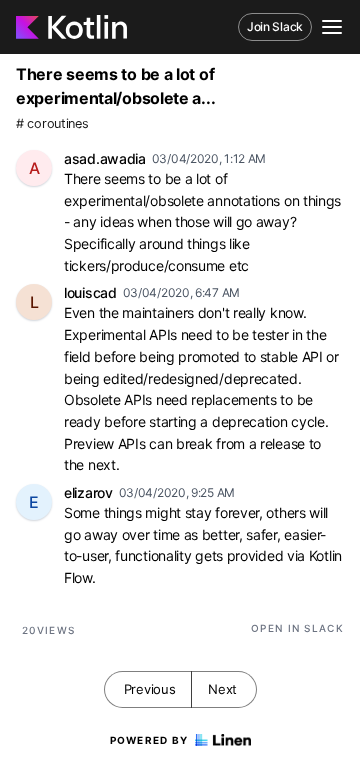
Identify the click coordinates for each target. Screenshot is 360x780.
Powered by (149, 740)
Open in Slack (297, 628)
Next (222, 689)
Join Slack (275, 26)
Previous (150, 689)
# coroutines (52, 123)
